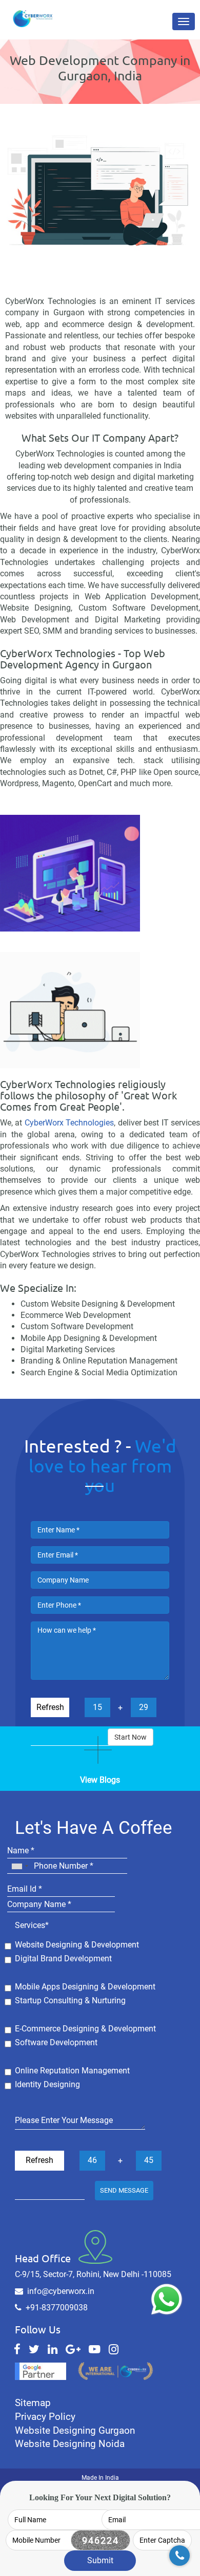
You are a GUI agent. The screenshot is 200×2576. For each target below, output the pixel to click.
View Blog (100, 1752)
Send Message (124, 2190)
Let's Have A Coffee (94, 1828)
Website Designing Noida (70, 2444)
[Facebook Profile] (17, 2349)
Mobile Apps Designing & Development (85, 1987)
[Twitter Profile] (34, 2349)
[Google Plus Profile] (73, 2349)
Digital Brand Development (63, 1958)
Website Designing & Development (77, 1945)
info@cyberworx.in (61, 2291)
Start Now (131, 1737)
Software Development (56, 2042)
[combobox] (19, 1866)
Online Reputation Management (72, 2071)
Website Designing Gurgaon (75, 2430)
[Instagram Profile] (114, 2349)
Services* (32, 1925)
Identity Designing (47, 2084)
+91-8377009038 (57, 2308)
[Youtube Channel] (95, 2349)
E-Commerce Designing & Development (85, 2029)
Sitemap (33, 2403)
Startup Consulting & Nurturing (70, 2000)
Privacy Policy (45, 2417)
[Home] (35, 13)
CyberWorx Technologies (69, 1123)
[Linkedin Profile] (53, 2349)
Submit (100, 2560)
